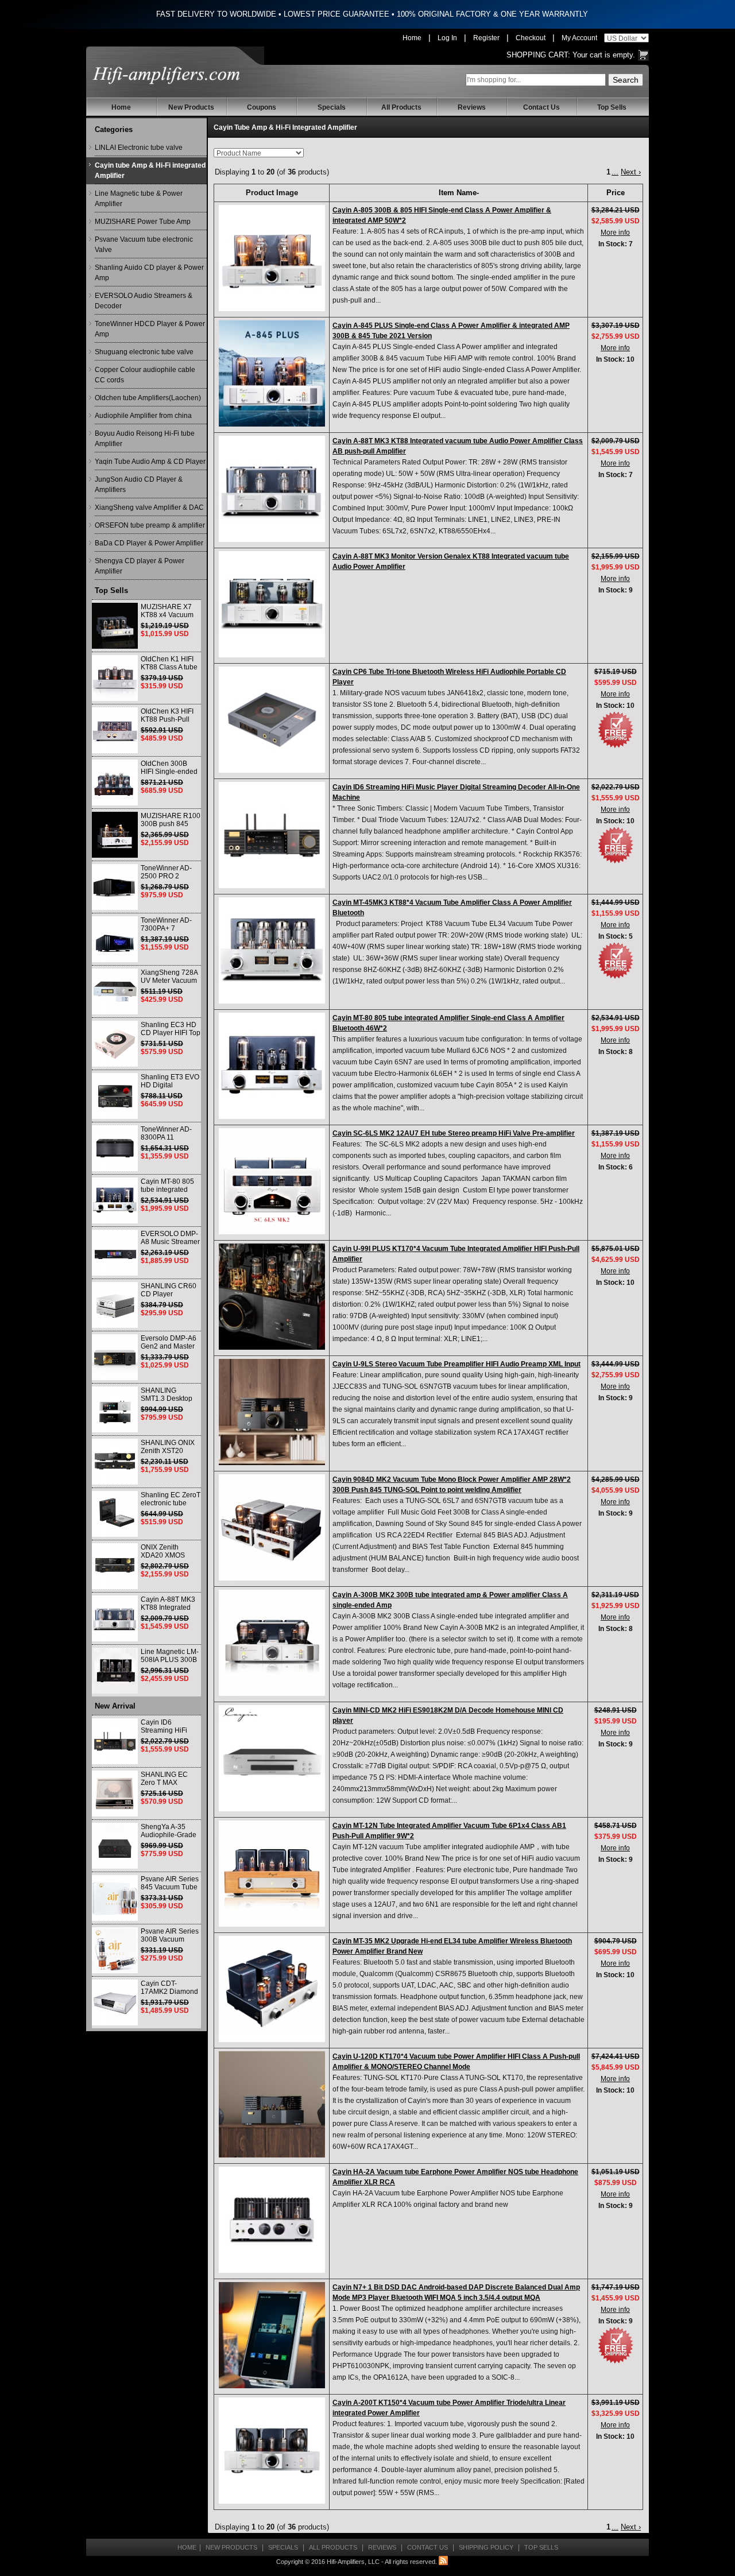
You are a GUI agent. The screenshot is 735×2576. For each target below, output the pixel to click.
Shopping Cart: (538, 55)
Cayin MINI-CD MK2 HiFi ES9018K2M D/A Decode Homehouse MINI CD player (448, 1715)
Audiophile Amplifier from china (143, 416)
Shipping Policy (486, 2547)
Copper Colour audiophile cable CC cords (145, 375)
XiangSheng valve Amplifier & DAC (149, 508)
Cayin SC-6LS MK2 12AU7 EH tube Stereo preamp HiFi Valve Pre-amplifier (454, 1133)
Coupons (262, 107)
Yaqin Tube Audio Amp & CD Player (150, 462)
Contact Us (541, 107)
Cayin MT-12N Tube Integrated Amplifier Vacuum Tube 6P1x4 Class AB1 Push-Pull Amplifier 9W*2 (449, 1831)
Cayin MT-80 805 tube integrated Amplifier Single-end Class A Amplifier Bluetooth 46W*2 (448, 1023)
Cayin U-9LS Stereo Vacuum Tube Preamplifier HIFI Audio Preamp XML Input (457, 1364)
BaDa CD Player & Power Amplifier (149, 543)
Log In (447, 38)
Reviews (472, 107)
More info (615, 233)
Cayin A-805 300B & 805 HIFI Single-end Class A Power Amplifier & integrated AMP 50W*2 (442, 215)
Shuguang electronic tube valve (144, 352)
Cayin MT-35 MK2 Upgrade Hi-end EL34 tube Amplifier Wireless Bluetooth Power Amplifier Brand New (452, 1946)
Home (412, 38)
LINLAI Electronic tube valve (139, 148)
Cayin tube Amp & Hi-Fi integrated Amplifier (150, 171)
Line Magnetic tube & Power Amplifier (139, 199)
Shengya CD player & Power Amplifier (140, 566)
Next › (631, 172)
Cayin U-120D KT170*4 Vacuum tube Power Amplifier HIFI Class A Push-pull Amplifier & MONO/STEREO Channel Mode (456, 2062)
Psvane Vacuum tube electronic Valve (144, 245)
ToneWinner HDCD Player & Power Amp (150, 329)
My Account (579, 38)
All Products (401, 107)
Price (616, 193)
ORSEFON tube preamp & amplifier (150, 525)
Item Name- (459, 193)
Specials (332, 107)
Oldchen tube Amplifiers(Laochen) (148, 398)
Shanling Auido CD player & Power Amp (149, 273)
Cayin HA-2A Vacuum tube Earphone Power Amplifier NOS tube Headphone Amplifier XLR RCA (455, 2177)
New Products (191, 107)
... (615, 172)
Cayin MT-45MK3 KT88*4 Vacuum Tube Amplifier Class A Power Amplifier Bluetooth (452, 908)
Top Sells (612, 107)
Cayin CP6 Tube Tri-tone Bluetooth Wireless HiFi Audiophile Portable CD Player (449, 677)
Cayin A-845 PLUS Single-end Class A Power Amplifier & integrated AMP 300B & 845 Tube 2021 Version (451, 331)
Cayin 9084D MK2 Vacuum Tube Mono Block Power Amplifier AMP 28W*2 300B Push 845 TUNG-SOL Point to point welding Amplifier (452, 1485)
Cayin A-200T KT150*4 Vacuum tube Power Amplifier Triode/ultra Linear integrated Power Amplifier (449, 2408)
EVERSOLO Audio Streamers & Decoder (144, 301)
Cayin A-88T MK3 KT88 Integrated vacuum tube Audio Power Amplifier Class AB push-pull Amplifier (458, 446)
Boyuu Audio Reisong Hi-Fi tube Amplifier (145, 439)
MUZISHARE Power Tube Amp (143, 222)
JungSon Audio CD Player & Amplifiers (139, 485)
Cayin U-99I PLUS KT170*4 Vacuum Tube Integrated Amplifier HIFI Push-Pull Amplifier (456, 1254)
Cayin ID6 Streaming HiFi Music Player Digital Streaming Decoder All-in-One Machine (456, 792)
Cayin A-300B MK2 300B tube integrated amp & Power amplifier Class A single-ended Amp (450, 1600)
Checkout (531, 38)
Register (486, 38)
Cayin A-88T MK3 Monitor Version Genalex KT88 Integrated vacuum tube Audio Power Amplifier (451, 561)
